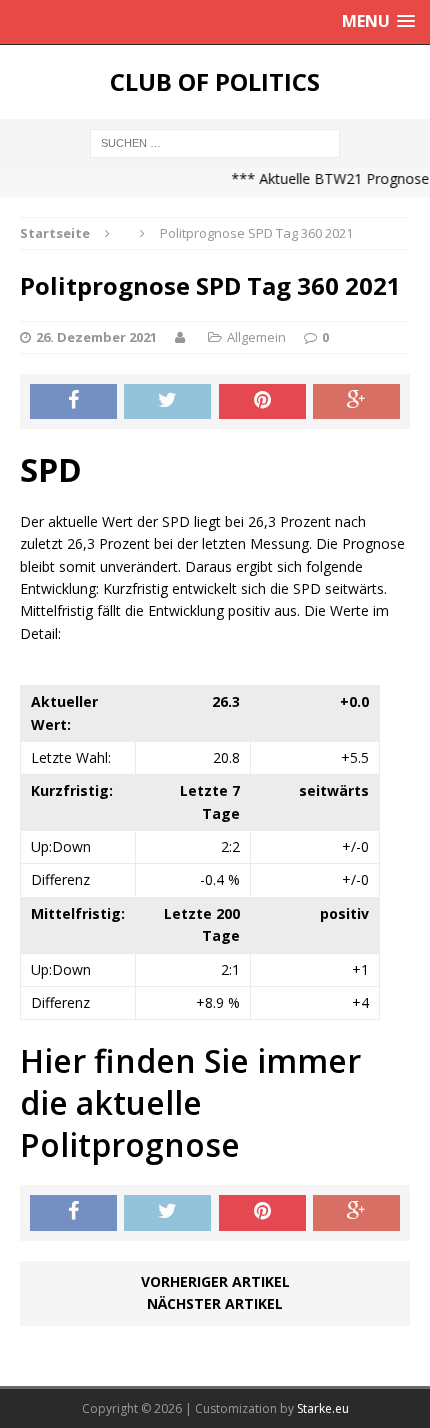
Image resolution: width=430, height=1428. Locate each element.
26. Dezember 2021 (96, 337)
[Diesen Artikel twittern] (167, 402)
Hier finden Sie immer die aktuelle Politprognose (190, 1102)
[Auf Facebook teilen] (73, 402)
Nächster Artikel (215, 1303)
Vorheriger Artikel (215, 1281)
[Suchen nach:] (215, 141)
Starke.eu (323, 1408)
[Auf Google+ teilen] (356, 402)
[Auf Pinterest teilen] (262, 402)
